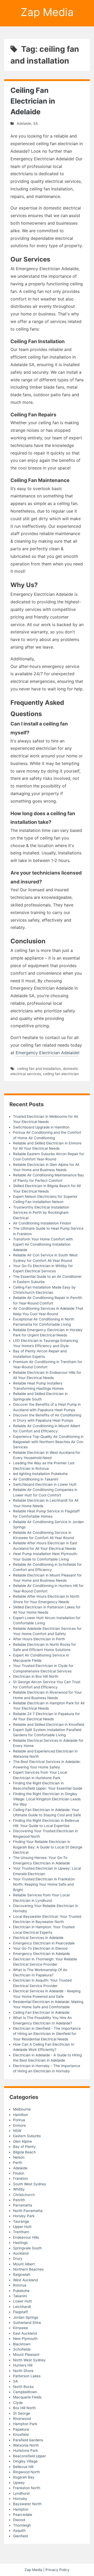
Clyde (18, 2403)
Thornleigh (22, 2525)
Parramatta (23, 2205)
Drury (18, 2259)
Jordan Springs (26, 2317)
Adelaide (24, 123)
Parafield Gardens (28, 2440)
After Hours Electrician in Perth (39, 1639)
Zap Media (47, 12)
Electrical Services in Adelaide (38, 1938)
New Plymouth (25, 2339)
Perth (18, 2163)
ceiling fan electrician (61, 1074)
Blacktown (22, 2344)
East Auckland (25, 2333)
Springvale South (27, 2248)
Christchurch (24, 2195)
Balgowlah (22, 2274)
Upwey (19, 2483)
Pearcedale (23, 2515)
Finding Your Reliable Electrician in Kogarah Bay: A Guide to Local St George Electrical (48, 1847)
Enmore (19, 2125)
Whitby (19, 2189)
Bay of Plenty (24, 2147)
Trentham (21, 2232)
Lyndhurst (21, 2493)
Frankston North (27, 2488)
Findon (19, 2173)
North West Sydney (29, 2360)
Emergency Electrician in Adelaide (42, 1954)
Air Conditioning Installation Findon (42, 1223)
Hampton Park (25, 2424)
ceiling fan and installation (39, 1069)
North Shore (23, 2371)
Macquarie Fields (27, 2397)
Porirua (19, 2120)
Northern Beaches (28, 2269)
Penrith (19, 2200)
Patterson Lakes (27, 2376)
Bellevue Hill (23, 2467)
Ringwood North (27, 2472)
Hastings (20, 2243)
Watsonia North (26, 2445)
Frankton (20, 2178)
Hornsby (20, 2499)
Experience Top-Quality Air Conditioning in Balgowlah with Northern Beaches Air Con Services (48, 1442)
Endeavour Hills (26, 2237)
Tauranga (21, 2221)
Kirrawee (20, 2328)
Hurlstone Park (25, 2450)
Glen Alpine (22, 2141)
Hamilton (20, 2115)
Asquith (19, 2530)
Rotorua (20, 2285)
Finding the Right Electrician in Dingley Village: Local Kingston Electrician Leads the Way (47, 1799)
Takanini (20, 2296)
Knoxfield (21, 2435)
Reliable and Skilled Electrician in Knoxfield (49, 1724)
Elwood (19, 2520)
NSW (17, 2131)
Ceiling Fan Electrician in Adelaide (33, 101)
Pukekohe (21, 2291)
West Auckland (25, 2280)
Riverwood (22, 2419)
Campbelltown (25, 2392)
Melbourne (22, 2109)
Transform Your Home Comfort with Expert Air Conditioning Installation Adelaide (43, 1244)
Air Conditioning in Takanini (36, 1479)
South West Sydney (30, 2184)
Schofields (22, 2349)
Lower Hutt (22, 2301)
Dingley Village (25, 2461)
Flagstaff (20, 2312)
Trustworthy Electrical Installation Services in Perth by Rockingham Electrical (41, 1213)
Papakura (21, 2429)
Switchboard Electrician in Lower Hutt (45, 1484)
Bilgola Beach (24, 2152)
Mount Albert (24, 2264)
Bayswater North (27, 2504)
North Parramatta (28, 2211)
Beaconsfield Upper (30, 2456)
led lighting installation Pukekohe (40, 1474)
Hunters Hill (23, 2365)
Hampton (21, 2509)
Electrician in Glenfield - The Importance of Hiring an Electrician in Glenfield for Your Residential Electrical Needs (47, 2034)
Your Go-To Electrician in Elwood (40, 1948)
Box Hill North (24, 2408)
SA (36, 123)
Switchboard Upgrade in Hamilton (41, 1127)
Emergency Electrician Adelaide (47, 1053)
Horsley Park (24, 2216)
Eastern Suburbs (27, 2136)
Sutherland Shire (27, 2323)
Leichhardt (22, 2307)
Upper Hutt (22, 2227)
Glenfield (20, 2536)
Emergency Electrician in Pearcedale (44, 1943)
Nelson (19, 2157)
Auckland (21, 2253)
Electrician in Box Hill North (36, 1676)
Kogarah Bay (24, 2477)
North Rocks (23, 2387)
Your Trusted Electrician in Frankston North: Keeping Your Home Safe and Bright (44, 1884)
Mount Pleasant (26, 2354)
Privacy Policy (57, 2570)
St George (22, 2413)
